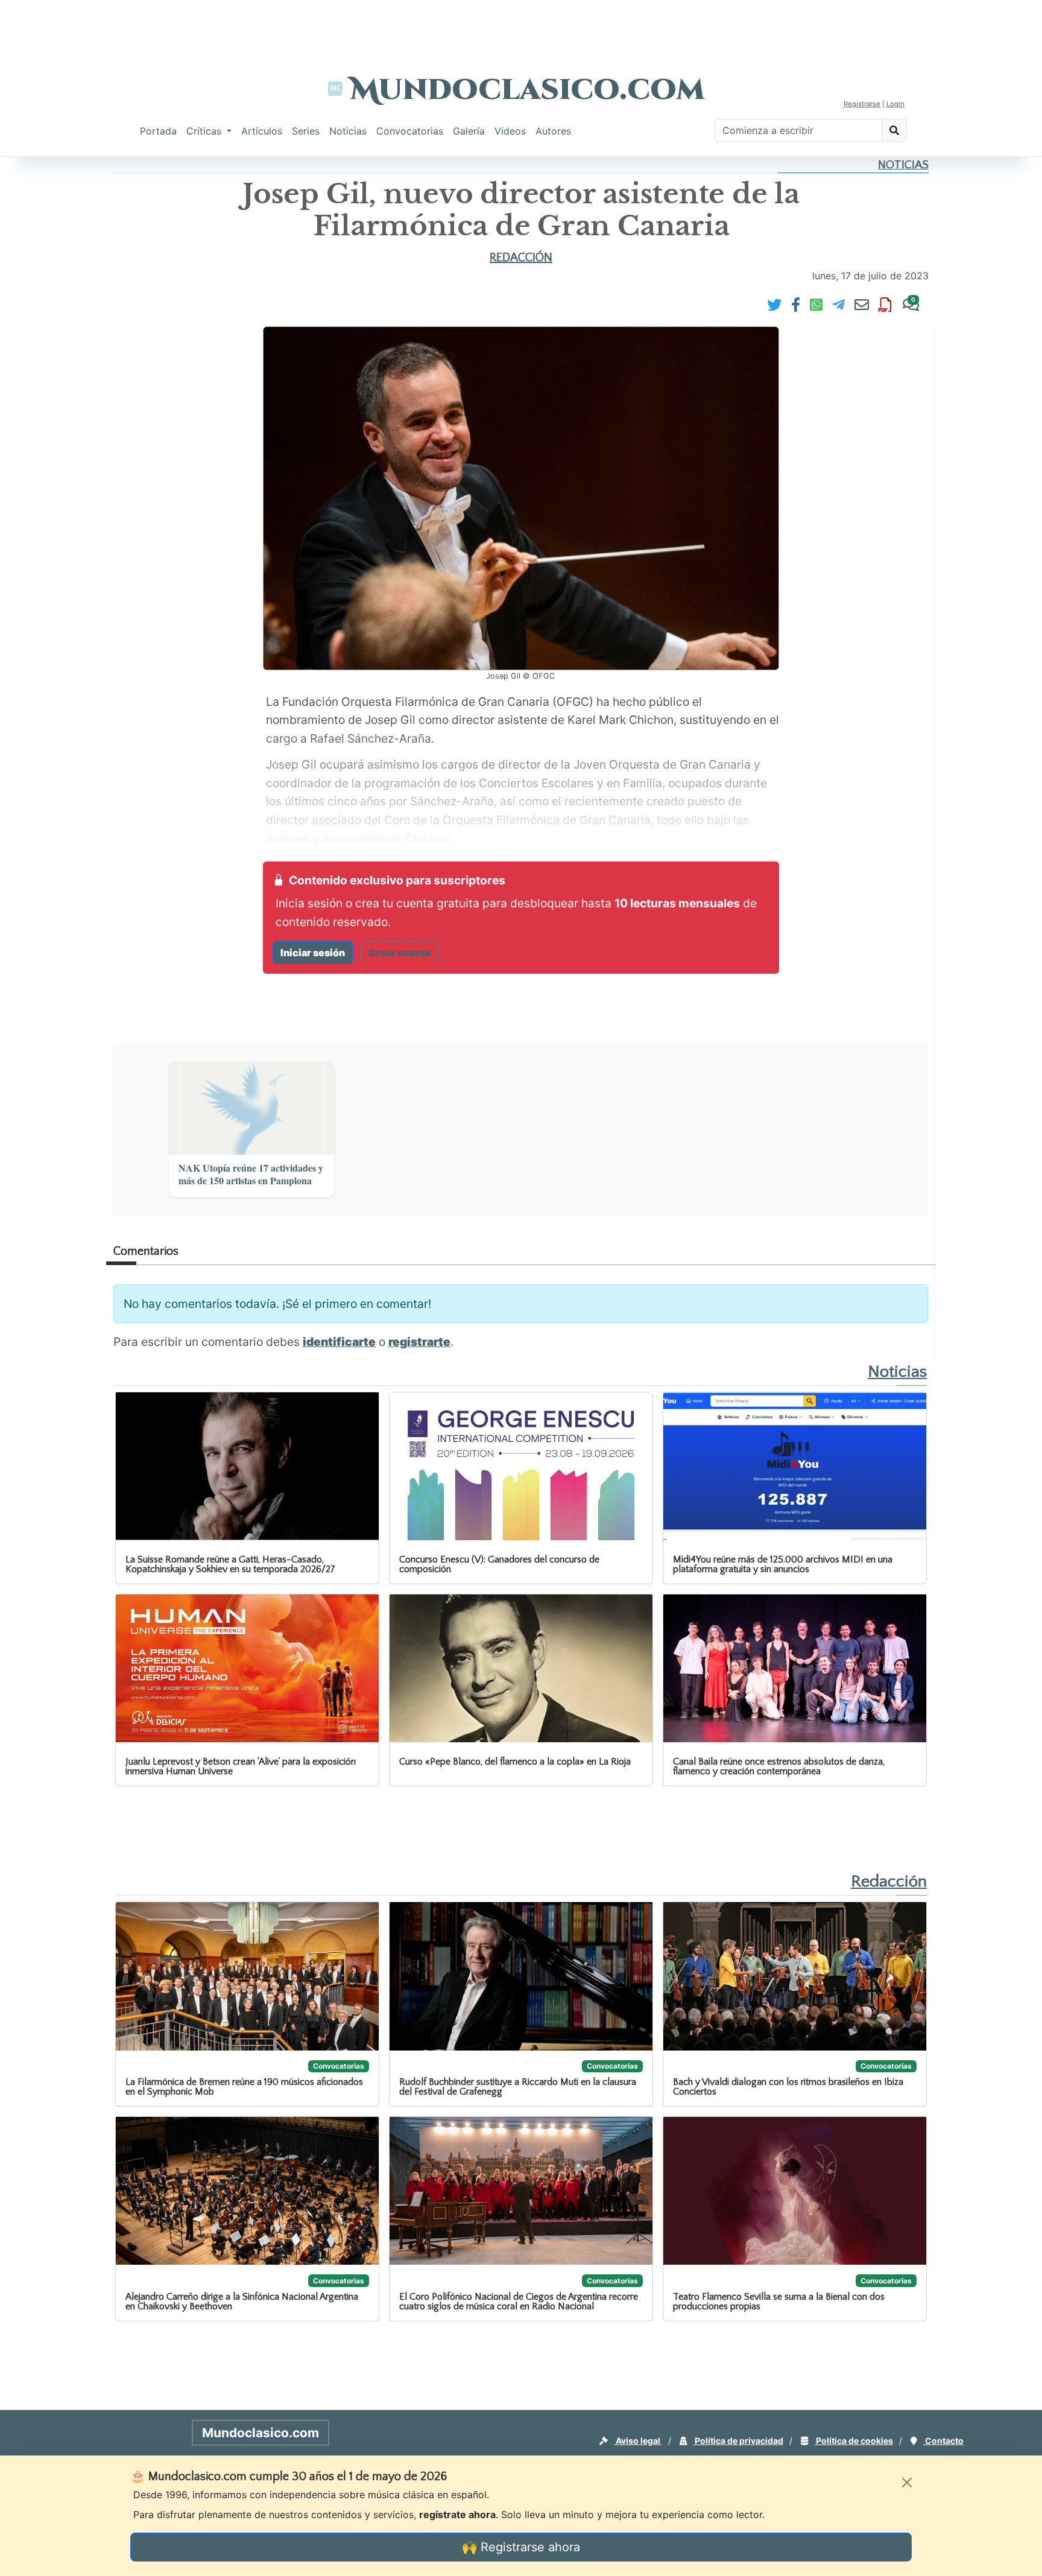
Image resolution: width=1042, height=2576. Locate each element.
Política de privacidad (738, 2441)
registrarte (419, 1342)
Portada (158, 131)
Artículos (262, 131)
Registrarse (862, 104)
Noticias (348, 131)
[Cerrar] (907, 2482)
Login (895, 104)
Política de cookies (854, 2441)
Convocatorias (410, 131)
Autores (553, 131)
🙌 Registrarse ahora (521, 2547)
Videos (510, 131)
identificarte (339, 1342)
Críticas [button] (205, 131)
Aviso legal (638, 2441)
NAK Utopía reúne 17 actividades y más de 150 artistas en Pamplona (251, 1175)
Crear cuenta (399, 953)
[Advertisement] (521, 27)
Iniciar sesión (313, 953)
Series (306, 131)
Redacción (521, 258)
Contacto (943, 2441)
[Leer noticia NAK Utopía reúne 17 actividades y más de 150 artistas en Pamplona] (251, 1108)
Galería (469, 131)
